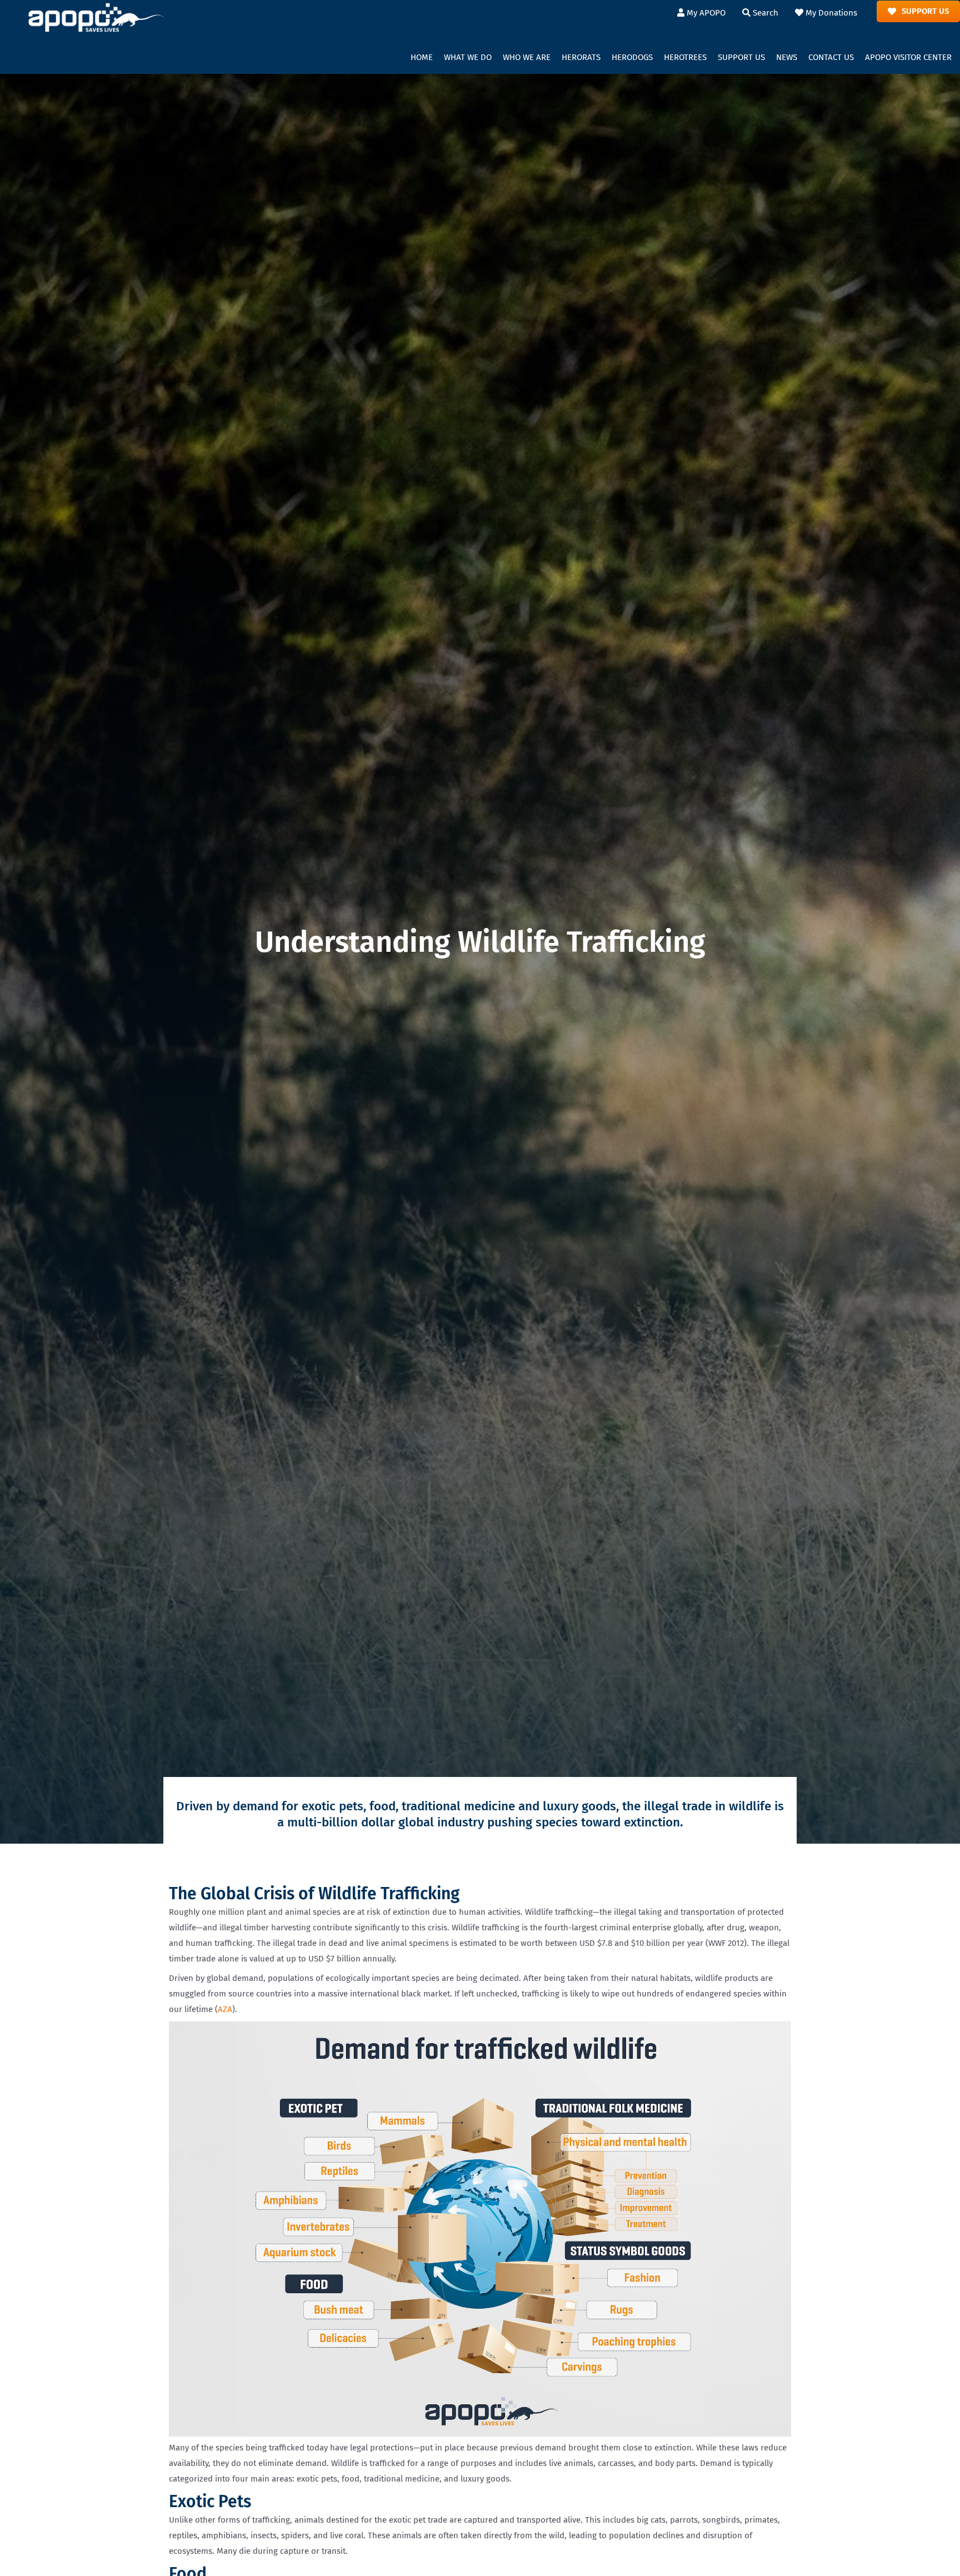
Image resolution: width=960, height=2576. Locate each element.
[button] (468, 58)
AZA (225, 2009)
